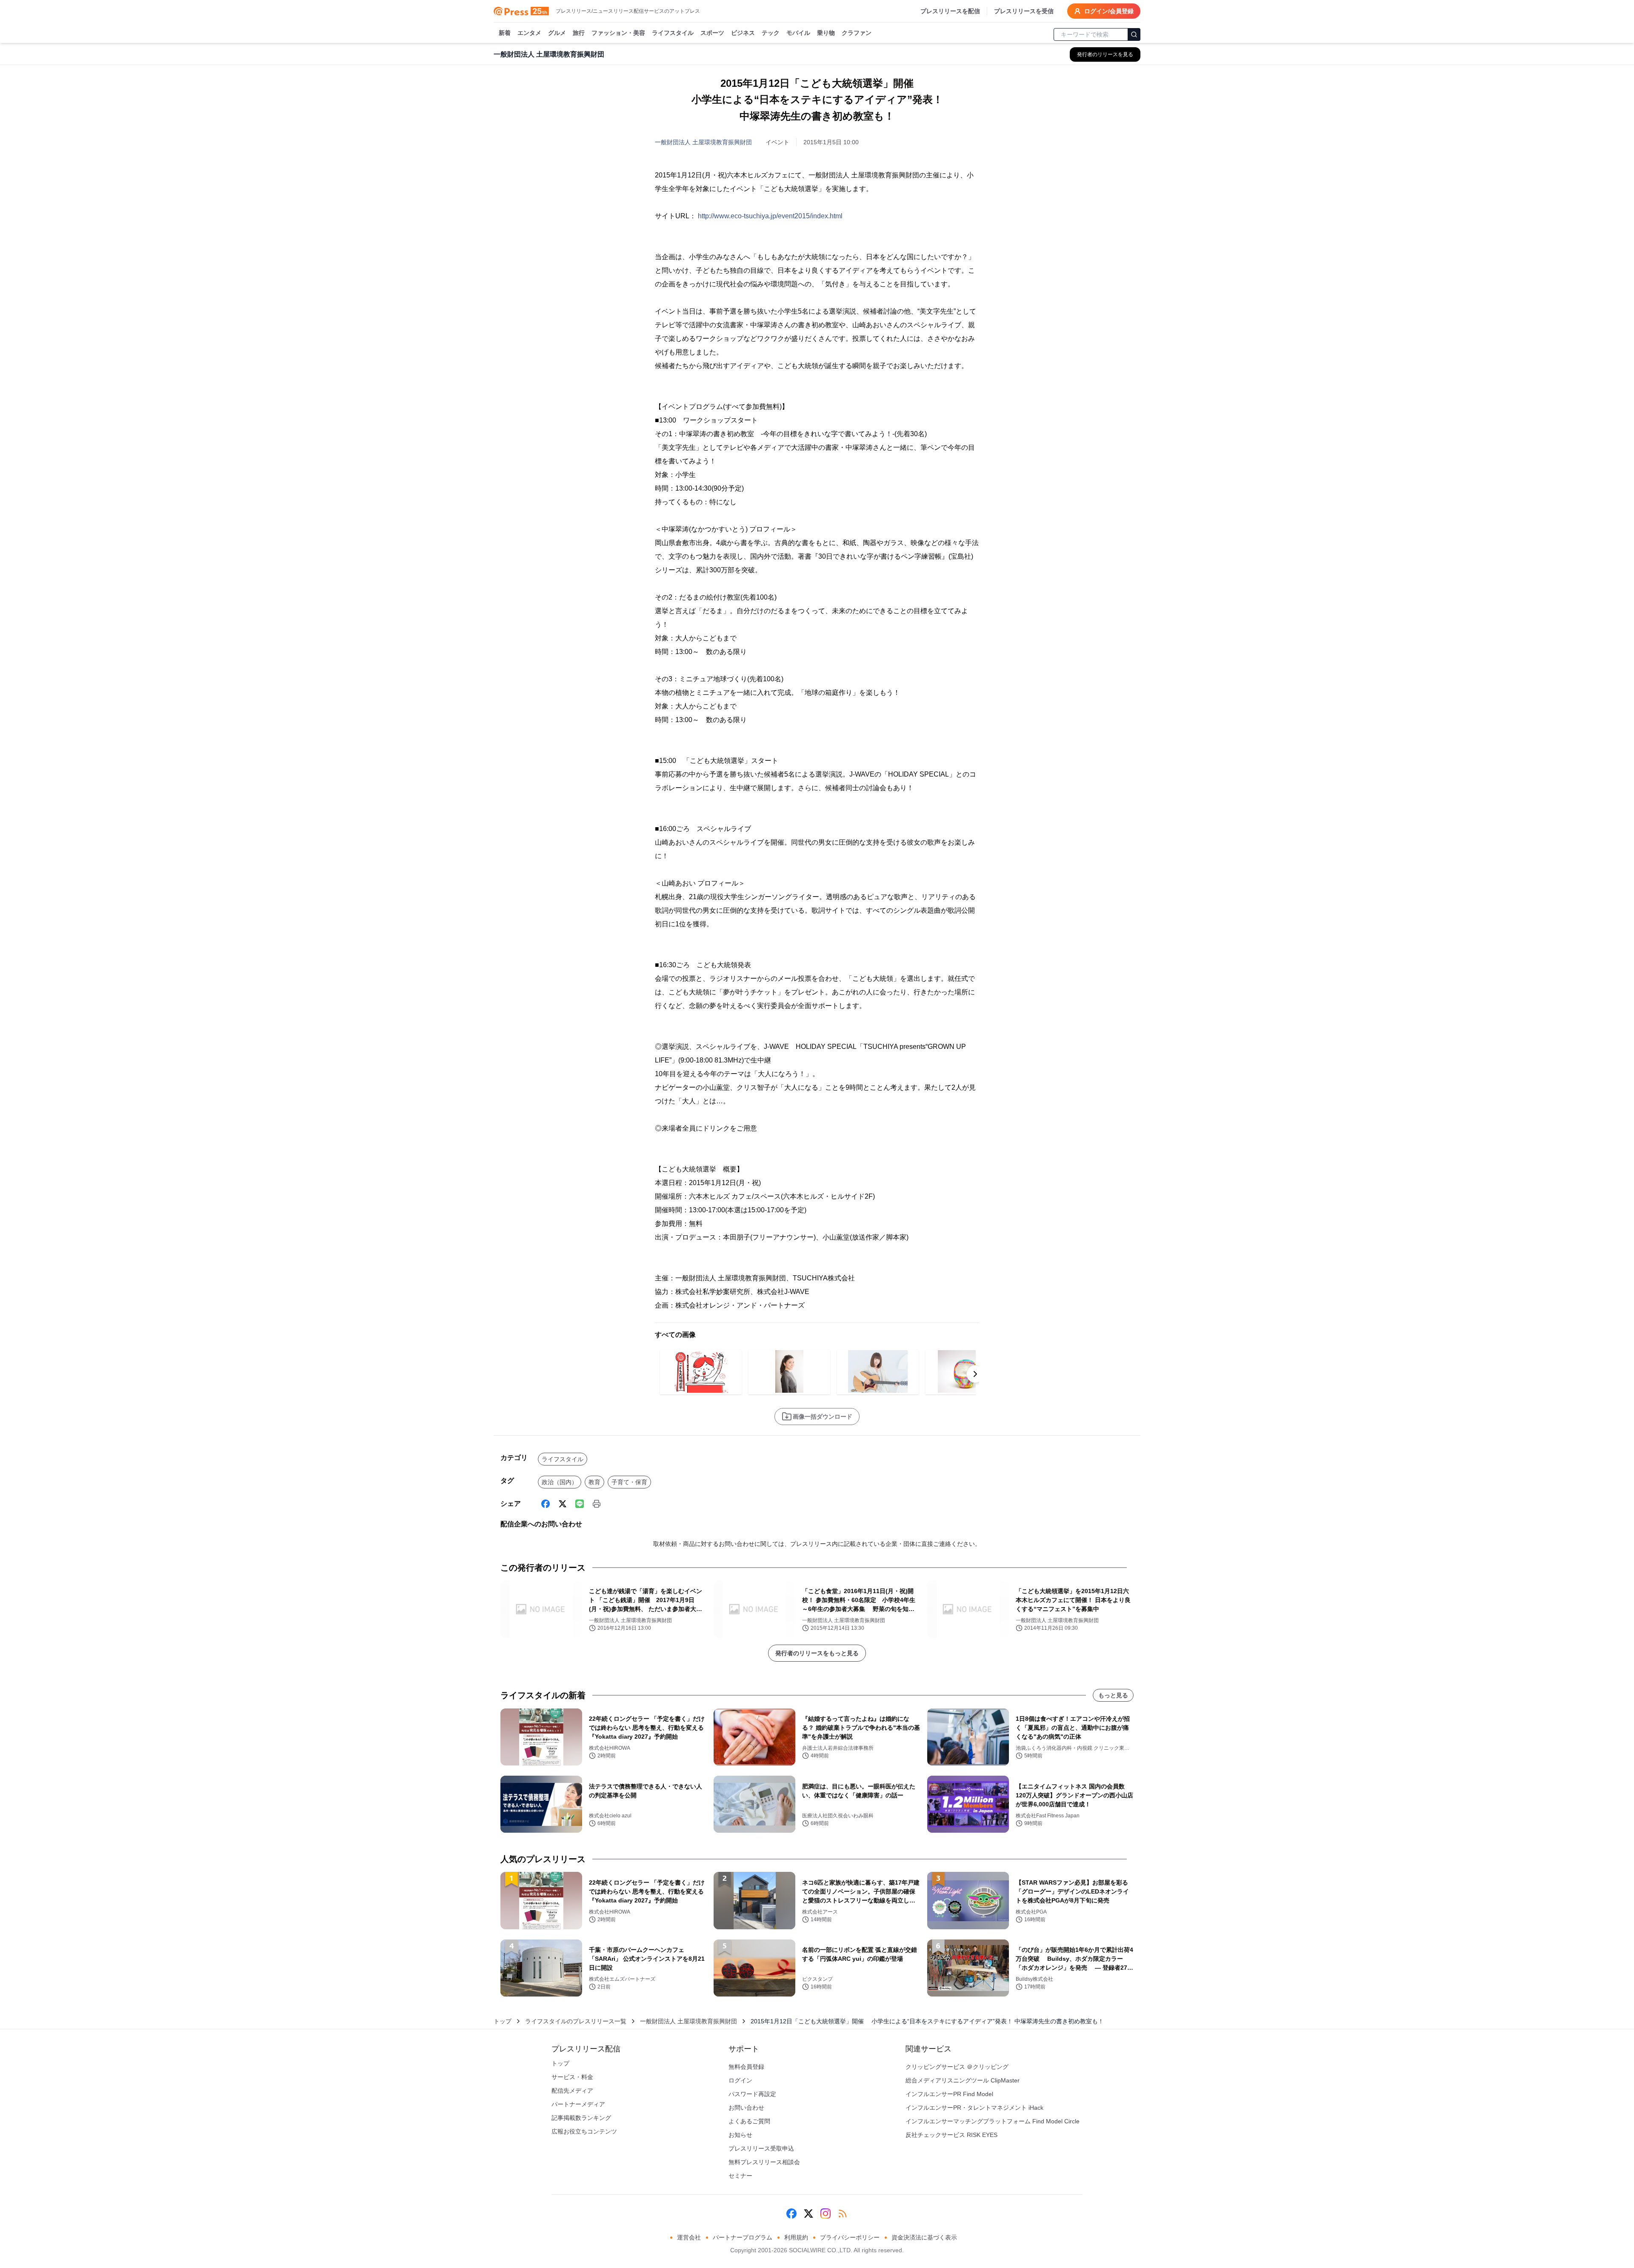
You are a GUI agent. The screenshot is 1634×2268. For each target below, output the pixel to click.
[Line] (580, 1504)
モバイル (798, 33)
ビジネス (743, 33)
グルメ (557, 33)
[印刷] (597, 1504)
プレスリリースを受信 (1024, 11)
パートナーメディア (578, 2104)
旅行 (579, 33)
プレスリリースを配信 (950, 11)
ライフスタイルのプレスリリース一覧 (576, 2021)
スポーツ (712, 33)
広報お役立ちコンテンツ (584, 2131)
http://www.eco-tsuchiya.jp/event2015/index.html (770, 216)
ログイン (740, 2080)
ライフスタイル (673, 33)
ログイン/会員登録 (1109, 11)
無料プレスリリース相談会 (764, 2162)
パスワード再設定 (752, 2094)
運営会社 (689, 2237)
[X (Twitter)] (563, 1504)
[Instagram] (826, 2214)
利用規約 (796, 2237)
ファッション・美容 (618, 33)
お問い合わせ (746, 2108)
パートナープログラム (743, 2237)
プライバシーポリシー (850, 2237)
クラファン (857, 33)
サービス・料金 (572, 2077)
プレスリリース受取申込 (761, 2148)
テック (771, 33)
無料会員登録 (746, 2067)
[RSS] (843, 2214)
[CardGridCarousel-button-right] (975, 1374)
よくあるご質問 (749, 2121)
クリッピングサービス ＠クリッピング (957, 2067)
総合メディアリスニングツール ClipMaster (963, 2080)
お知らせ (740, 2135)
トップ (503, 2021)
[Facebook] (546, 1504)
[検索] (1134, 34)
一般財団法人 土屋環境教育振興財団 (703, 142)
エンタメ (529, 33)
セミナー (740, 2176)
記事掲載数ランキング (581, 2118)
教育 (594, 1482)
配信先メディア (572, 2091)
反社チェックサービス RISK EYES (951, 2135)
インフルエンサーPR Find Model (949, 2094)
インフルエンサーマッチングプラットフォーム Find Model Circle (993, 2121)
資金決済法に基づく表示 (924, 2237)
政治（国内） (560, 1482)
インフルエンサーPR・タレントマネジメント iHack (974, 2108)
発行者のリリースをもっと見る (817, 1653)
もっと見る (1113, 1695)
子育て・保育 (629, 1482)
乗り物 (826, 33)
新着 (505, 33)
